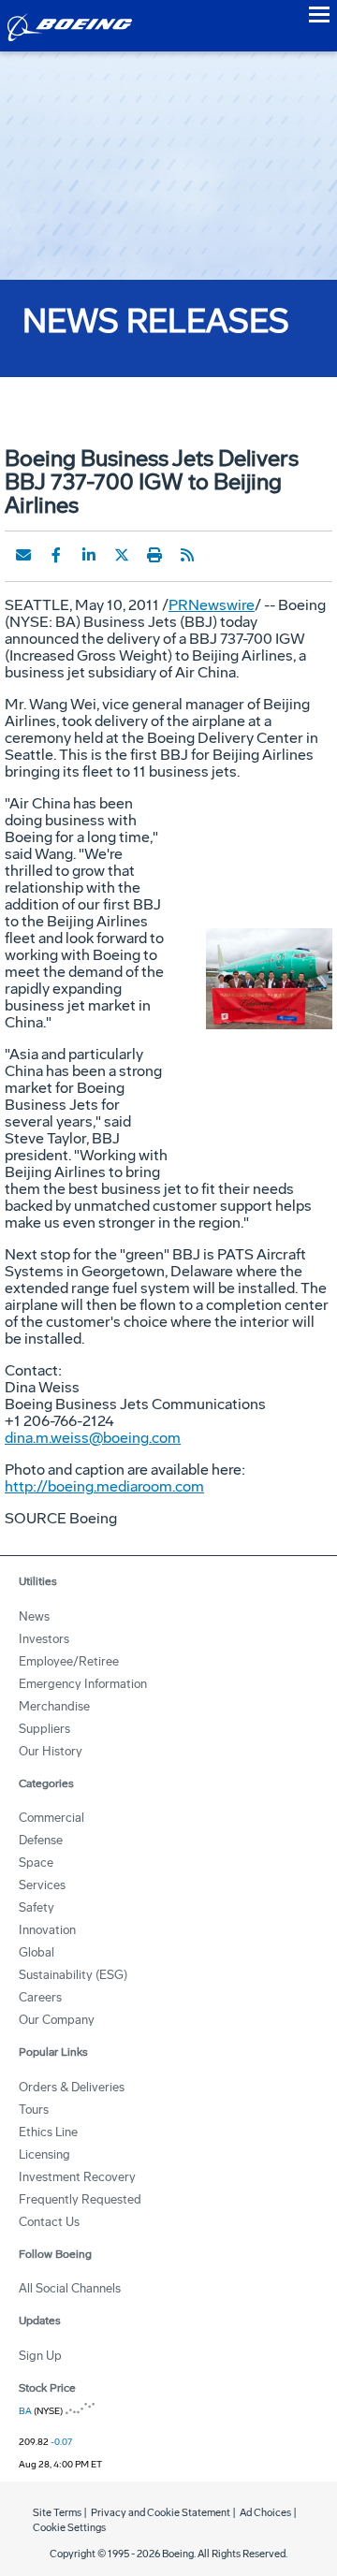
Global (37, 1952)
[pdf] (220, 555)
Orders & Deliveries (72, 2087)
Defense (41, 1840)
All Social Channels (70, 2288)
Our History (51, 1751)
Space (36, 1863)
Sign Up (40, 2356)
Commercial (51, 1818)
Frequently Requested (80, 2199)
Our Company (57, 2020)
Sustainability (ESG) (73, 1975)
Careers (40, 1997)
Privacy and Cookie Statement (161, 2513)
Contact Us (49, 2222)
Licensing (44, 2154)
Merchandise (54, 1706)
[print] (154, 555)
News (34, 1616)
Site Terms (57, 2513)
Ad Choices (265, 2513)
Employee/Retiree (69, 1661)
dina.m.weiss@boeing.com (93, 1438)
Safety (37, 1907)
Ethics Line (48, 2132)
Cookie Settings (69, 2528)
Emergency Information (83, 1684)
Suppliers (44, 1729)
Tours (34, 2110)
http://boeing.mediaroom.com (104, 1486)
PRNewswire (212, 605)
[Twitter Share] (122, 555)
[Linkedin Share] (89, 555)
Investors (44, 1639)
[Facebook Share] (56, 555)
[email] (23, 555)
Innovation (47, 1930)
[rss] (187, 555)
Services (42, 1885)
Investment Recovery (77, 2177)
